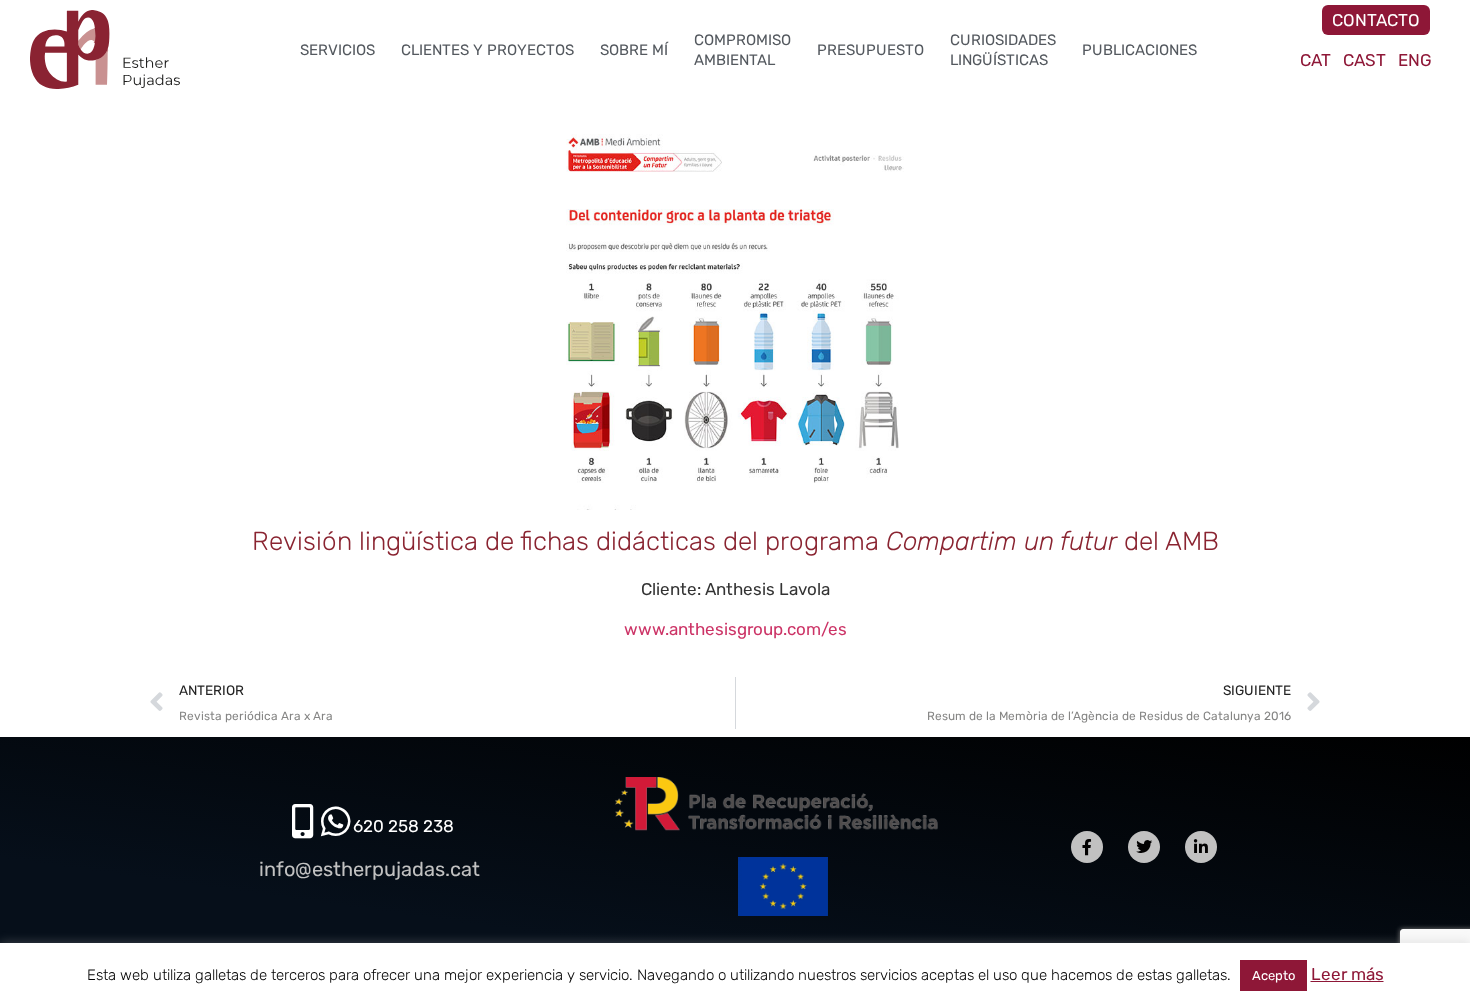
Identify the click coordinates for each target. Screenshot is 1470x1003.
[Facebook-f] (1087, 847)
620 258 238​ (403, 826)
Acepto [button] (1273, 975)
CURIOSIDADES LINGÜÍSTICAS (1003, 50)
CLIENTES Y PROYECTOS (487, 50)
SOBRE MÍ (634, 50)
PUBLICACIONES (1139, 50)
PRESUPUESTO (870, 50)
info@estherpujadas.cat (369, 869)
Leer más (1347, 974)
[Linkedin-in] (1201, 847)
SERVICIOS (337, 50)
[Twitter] (1144, 847)
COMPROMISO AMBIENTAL (742, 50)
